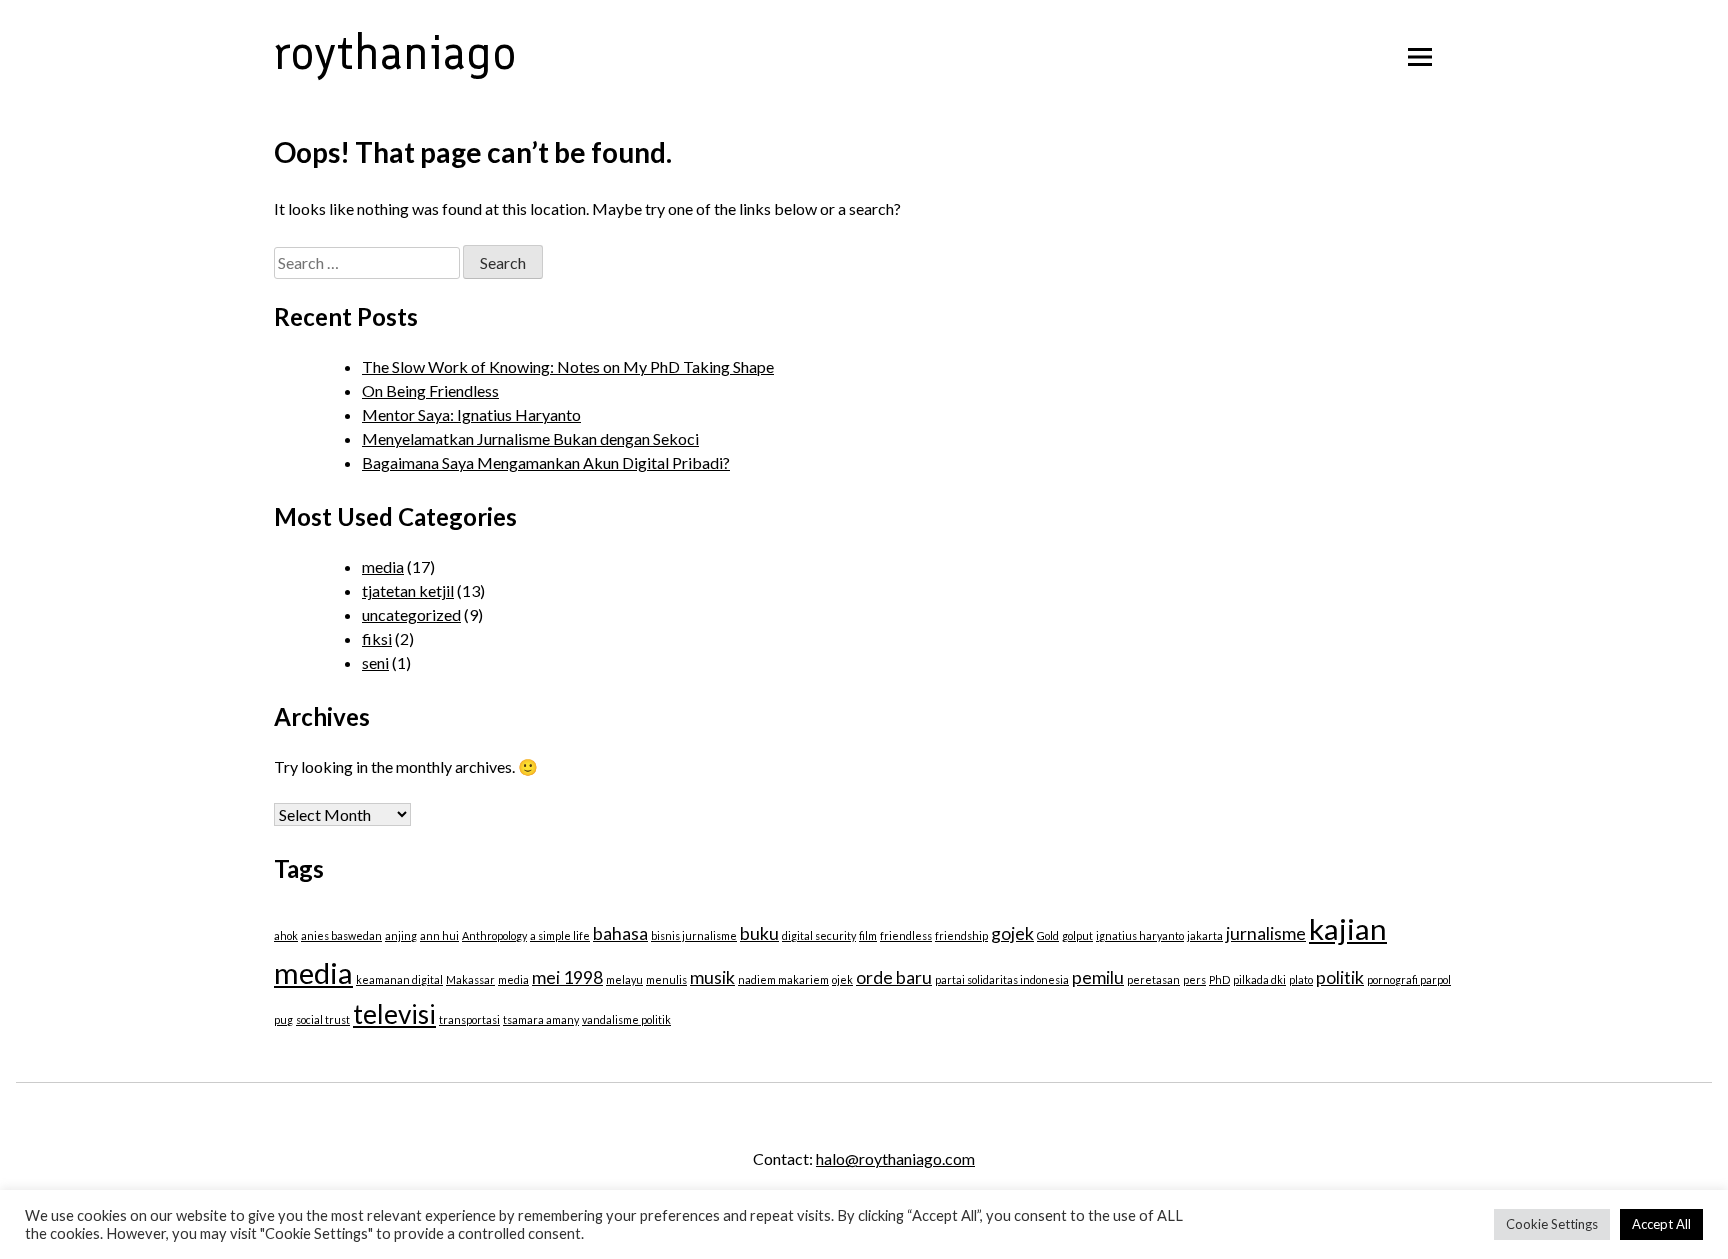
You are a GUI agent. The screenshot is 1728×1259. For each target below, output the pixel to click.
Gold (1048, 935)
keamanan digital (399, 979)
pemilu (1098, 977)
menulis (666, 979)
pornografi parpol (1409, 979)
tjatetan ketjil (408, 590)
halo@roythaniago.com (895, 1158)
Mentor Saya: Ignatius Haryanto (471, 414)
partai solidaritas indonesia (1002, 979)
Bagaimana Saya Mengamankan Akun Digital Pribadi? (546, 462)
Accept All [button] (1661, 1224)
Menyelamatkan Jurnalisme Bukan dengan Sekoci (530, 438)
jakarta (1205, 935)
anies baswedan (341, 935)
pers (1194, 979)
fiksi (377, 638)
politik (1340, 977)
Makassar (470, 979)
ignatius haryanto (1140, 935)
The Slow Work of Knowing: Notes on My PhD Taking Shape (568, 366)
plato (1301, 979)
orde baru (894, 977)
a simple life (560, 935)
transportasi (469, 1019)
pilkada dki (1259, 979)
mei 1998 (567, 977)
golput (1077, 935)
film (868, 935)
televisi (394, 1014)
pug (283, 1019)
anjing (401, 935)
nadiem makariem (783, 979)
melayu (624, 979)
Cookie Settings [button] (1552, 1224)
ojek (842, 979)
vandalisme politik (626, 1019)
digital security (819, 935)
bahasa (620, 933)
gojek (1012, 933)
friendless (906, 935)
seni (375, 662)
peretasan (1153, 979)
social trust (323, 1019)
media (383, 566)
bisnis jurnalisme (694, 935)
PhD (1219, 979)
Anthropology (494, 935)
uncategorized (411, 614)
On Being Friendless (430, 390)
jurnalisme (1266, 933)
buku (759, 933)
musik (712, 977)
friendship (961, 935)
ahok (286, 935)
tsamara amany (541, 1019)
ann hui (439, 935)
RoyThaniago (395, 52)
